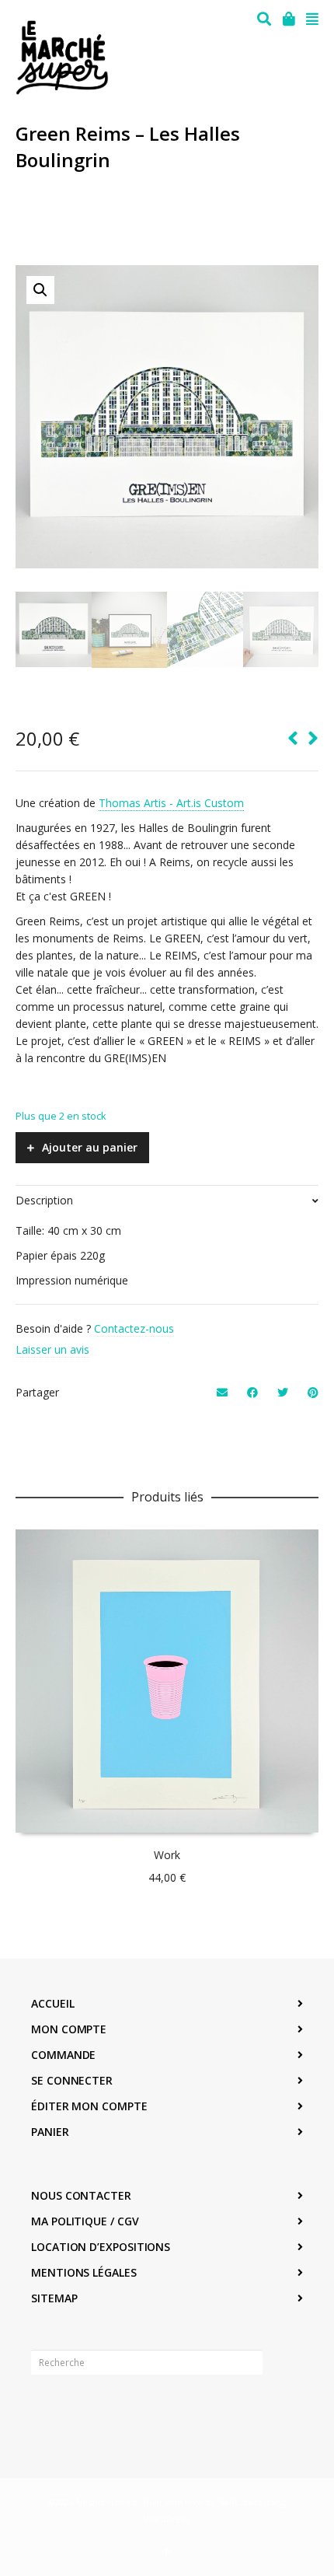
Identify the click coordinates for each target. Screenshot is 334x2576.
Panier (50, 2132)
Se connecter (72, 2080)
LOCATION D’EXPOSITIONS (101, 2247)
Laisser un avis (52, 1349)
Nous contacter (81, 2195)
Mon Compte (69, 2029)
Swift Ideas (240, 2502)
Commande (63, 2055)
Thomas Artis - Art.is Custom (171, 803)
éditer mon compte (89, 2106)
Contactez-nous (134, 1328)
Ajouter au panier (90, 1147)
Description (44, 1200)
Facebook (43, 2410)
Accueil (52, 2003)
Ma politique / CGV (85, 2221)
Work (167, 1855)
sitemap (54, 2298)
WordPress (166, 2519)
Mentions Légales (84, 2272)
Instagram (78, 2410)
